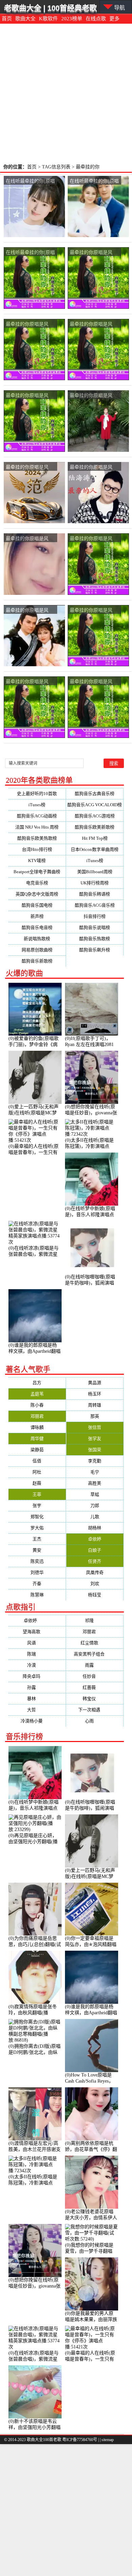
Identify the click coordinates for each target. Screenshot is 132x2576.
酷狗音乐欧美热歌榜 (37, 838)
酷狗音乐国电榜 (37, 905)
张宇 (37, 1505)
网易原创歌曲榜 (37, 950)
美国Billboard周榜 (95, 872)
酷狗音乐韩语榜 (95, 894)
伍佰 (37, 1461)
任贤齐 (95, 1561)
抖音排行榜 (95, 916)
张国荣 (95, 1450)
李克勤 (95, 1461)
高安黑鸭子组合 (95, 1654)
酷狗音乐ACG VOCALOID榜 (95, 805)
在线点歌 (96, 19)
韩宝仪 (95, 1699)
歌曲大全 (25, 19)
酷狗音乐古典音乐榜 (95, 794)
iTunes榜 (37, 805)
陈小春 (37, 1405)
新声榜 (37, 916)
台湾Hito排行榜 (37, 849)
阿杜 (37, 1472)
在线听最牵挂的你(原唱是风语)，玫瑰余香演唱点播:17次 (94, 181)
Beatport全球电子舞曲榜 (37, 872)
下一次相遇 (95, 1710)
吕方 (37, 1383)
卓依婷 (95, 1539)
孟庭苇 (37, 1394)
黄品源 (95, 1383)
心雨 (95, 1721)
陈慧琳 (37, 1595)
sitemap (108, 2440)
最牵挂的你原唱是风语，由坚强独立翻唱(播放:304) (30, 539)
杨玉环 (95, 1394)
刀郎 (95, 1505)
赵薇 (37, 1483)
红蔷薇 (95, 1687)
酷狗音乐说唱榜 (95, 927)
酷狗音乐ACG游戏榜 (95, 816)
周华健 (37, 1438)
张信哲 (95, 1427)
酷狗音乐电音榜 (37, 927)
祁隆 (95, 1620)
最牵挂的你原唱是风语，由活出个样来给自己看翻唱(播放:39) (29, 324)
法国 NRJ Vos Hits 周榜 (37, 827)
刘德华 (37, 1572)
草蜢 (95, 1494)
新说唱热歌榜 (37, 939)
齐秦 (37, 1584)
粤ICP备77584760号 (80, 2440)
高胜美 (95, 1483)
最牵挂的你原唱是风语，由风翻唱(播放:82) (30, 467)
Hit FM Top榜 (95, 838)
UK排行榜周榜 (95, 883)
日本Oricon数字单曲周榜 (95, 849)
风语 (37, 1643)
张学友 (95, 1438)
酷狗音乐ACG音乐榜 (95, 905)
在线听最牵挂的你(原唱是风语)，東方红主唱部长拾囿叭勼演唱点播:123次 (30, 252)
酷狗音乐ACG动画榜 (37, 816)
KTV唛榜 (37, 861)
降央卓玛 (37, 1676)
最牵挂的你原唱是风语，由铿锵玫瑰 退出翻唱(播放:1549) (94, 396)
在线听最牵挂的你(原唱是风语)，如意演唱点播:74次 (30, 181)
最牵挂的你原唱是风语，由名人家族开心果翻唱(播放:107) (93, 252)
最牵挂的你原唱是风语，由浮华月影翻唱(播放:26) (94, 610)
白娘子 (95, 1550)
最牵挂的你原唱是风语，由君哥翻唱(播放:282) (91, 324)
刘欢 (95, 1584)
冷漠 (37, 1665)
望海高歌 (37, 1632)
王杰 (37, 1539)
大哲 (37, 1710)
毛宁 (95, 1472)
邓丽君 (37, 1416)
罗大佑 (37, 1528)
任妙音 (95, 1676)
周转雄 (95, 1405)
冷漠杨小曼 (37, 1721)
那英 (95, 1416)
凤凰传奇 (95, 1572)
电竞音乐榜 (37, 883)
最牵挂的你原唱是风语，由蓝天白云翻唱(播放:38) (94, 467)
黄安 (37, 1550)
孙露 (37, 1687)
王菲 (37, 1494)
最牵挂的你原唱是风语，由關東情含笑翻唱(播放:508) (29, 610)
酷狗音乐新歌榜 (37, 961)
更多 (114, 19)
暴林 (37, 1699)
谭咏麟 (37, 1427)
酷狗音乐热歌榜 (95, 939)
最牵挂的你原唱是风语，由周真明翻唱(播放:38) (92, 539)
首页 (7, 19)
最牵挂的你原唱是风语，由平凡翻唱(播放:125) (27, 396)
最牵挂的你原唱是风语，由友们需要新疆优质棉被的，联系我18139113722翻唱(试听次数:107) (29, 682)
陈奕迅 (37, 1561)
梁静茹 (37, 1450)
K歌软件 (48, 19)
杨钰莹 (95, 1595)
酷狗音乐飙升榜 (95, 950)
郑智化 (37, 1517)
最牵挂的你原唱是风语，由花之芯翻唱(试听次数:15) (94, 682)
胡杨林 (95, 1528)
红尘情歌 (95, 1643)
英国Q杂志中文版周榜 (37, 894)
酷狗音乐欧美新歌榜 (95, 827)
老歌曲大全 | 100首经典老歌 (50, 8)
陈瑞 (37, 1654)
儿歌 (95, 1517)
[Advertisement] (66, 93)
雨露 (95, 1665)
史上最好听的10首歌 (37, 794)
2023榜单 (72, 19)
